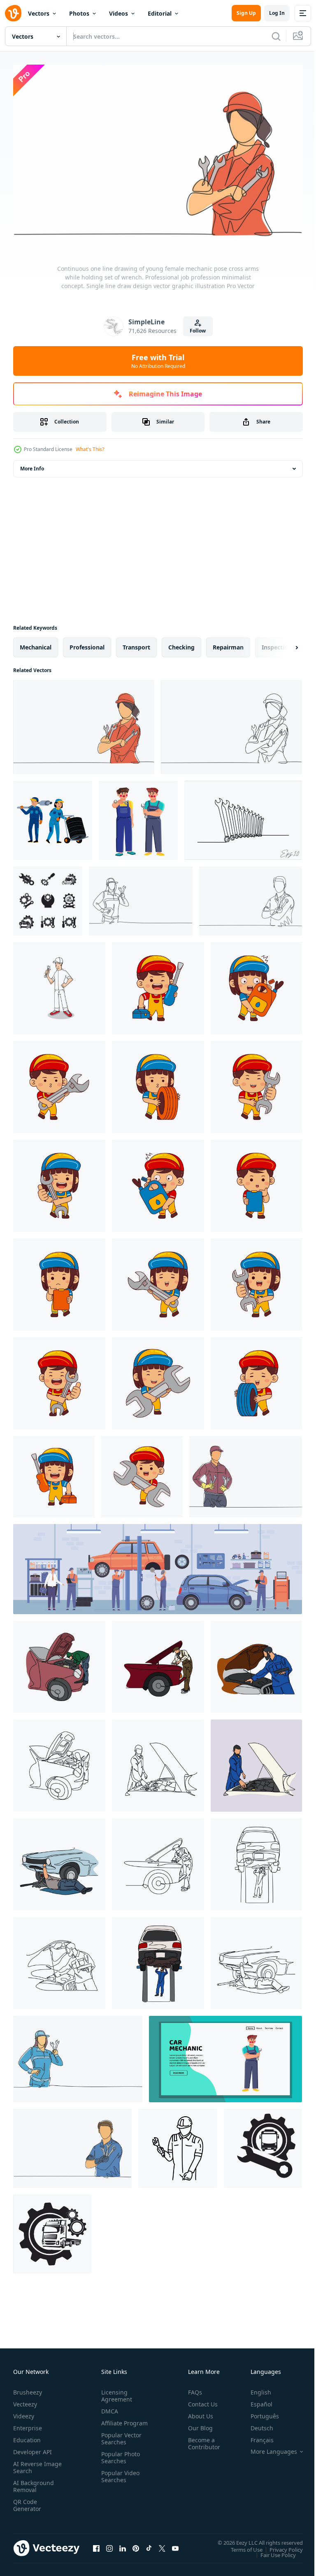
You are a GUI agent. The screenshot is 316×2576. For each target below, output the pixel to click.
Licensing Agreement (115, 2392)
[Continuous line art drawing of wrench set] (243, 816)
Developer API (33, 2448)
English (255, 2388)
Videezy (24, 2412)
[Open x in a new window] (162, 2544)
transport (136, 643)
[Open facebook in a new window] (96, 2544)
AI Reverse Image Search (32, 2463)
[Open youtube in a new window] (175, 2544)
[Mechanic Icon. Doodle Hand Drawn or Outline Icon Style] (178, 2144)
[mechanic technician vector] (138, 816)
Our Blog (197, 2424)
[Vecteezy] (13, 13)
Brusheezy (28, 2388)
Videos (118, 13)
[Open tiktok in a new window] (149, 2544)
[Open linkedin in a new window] (123, 2544)
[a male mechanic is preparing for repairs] (59, 984)
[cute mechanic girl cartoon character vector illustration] (256, 984)
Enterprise (28, 2424)
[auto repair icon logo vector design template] (48, 897)
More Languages (268, 2448)
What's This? (90, 449)
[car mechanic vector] (225, 2055)
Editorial (160, 13)
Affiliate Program (112, 2422)
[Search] (276, 36)
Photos (79, 13)
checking (181, 643)
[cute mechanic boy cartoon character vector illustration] (158, 984)
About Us (197, 2412)
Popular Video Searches (119, 2479)
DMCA (108, 2407)
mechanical (36, 643)
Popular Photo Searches (119, 2460)
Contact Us (200, 2400)
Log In (277, 13)
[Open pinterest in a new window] (136, 2544)
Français (256, 2436)
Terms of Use (240, 2545)
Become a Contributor (201, 2439)
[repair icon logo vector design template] (263, 2144)
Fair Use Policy (272, 2550)
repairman (228, 643)
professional (87, 643)
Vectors (39, 13)
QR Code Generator (27, 2501)
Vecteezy (25, 2400)
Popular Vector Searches (120, 2441)
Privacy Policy (280, 2545)
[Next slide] (283, 643)
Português (259, 2412)
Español (255, 2400)
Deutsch (256, 2424)
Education (27, 2436)
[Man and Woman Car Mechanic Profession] (53, 816)
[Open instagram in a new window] (109, 2544)
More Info (32, 464)
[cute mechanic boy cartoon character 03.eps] (256, 1379)
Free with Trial (158, 361)
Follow (198, 331)
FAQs (192, 2388)
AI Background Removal (34, 2482)
